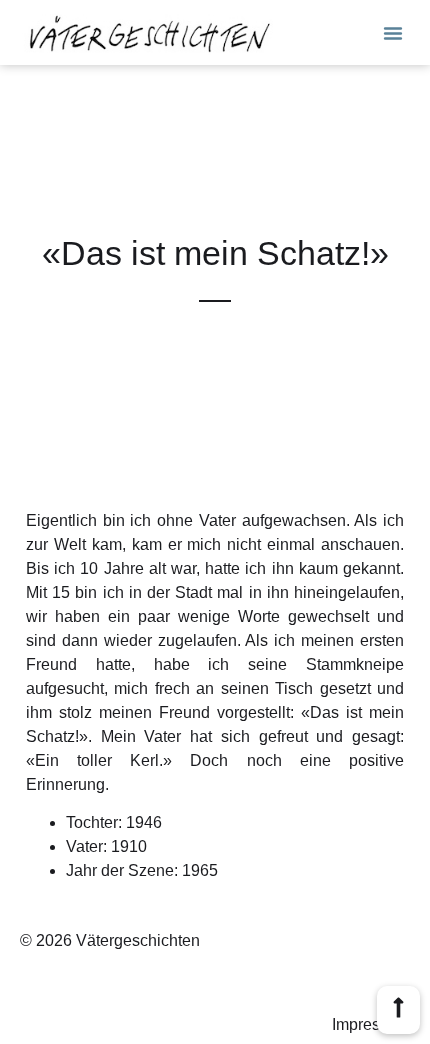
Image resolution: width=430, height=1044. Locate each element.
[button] (393, 33)
